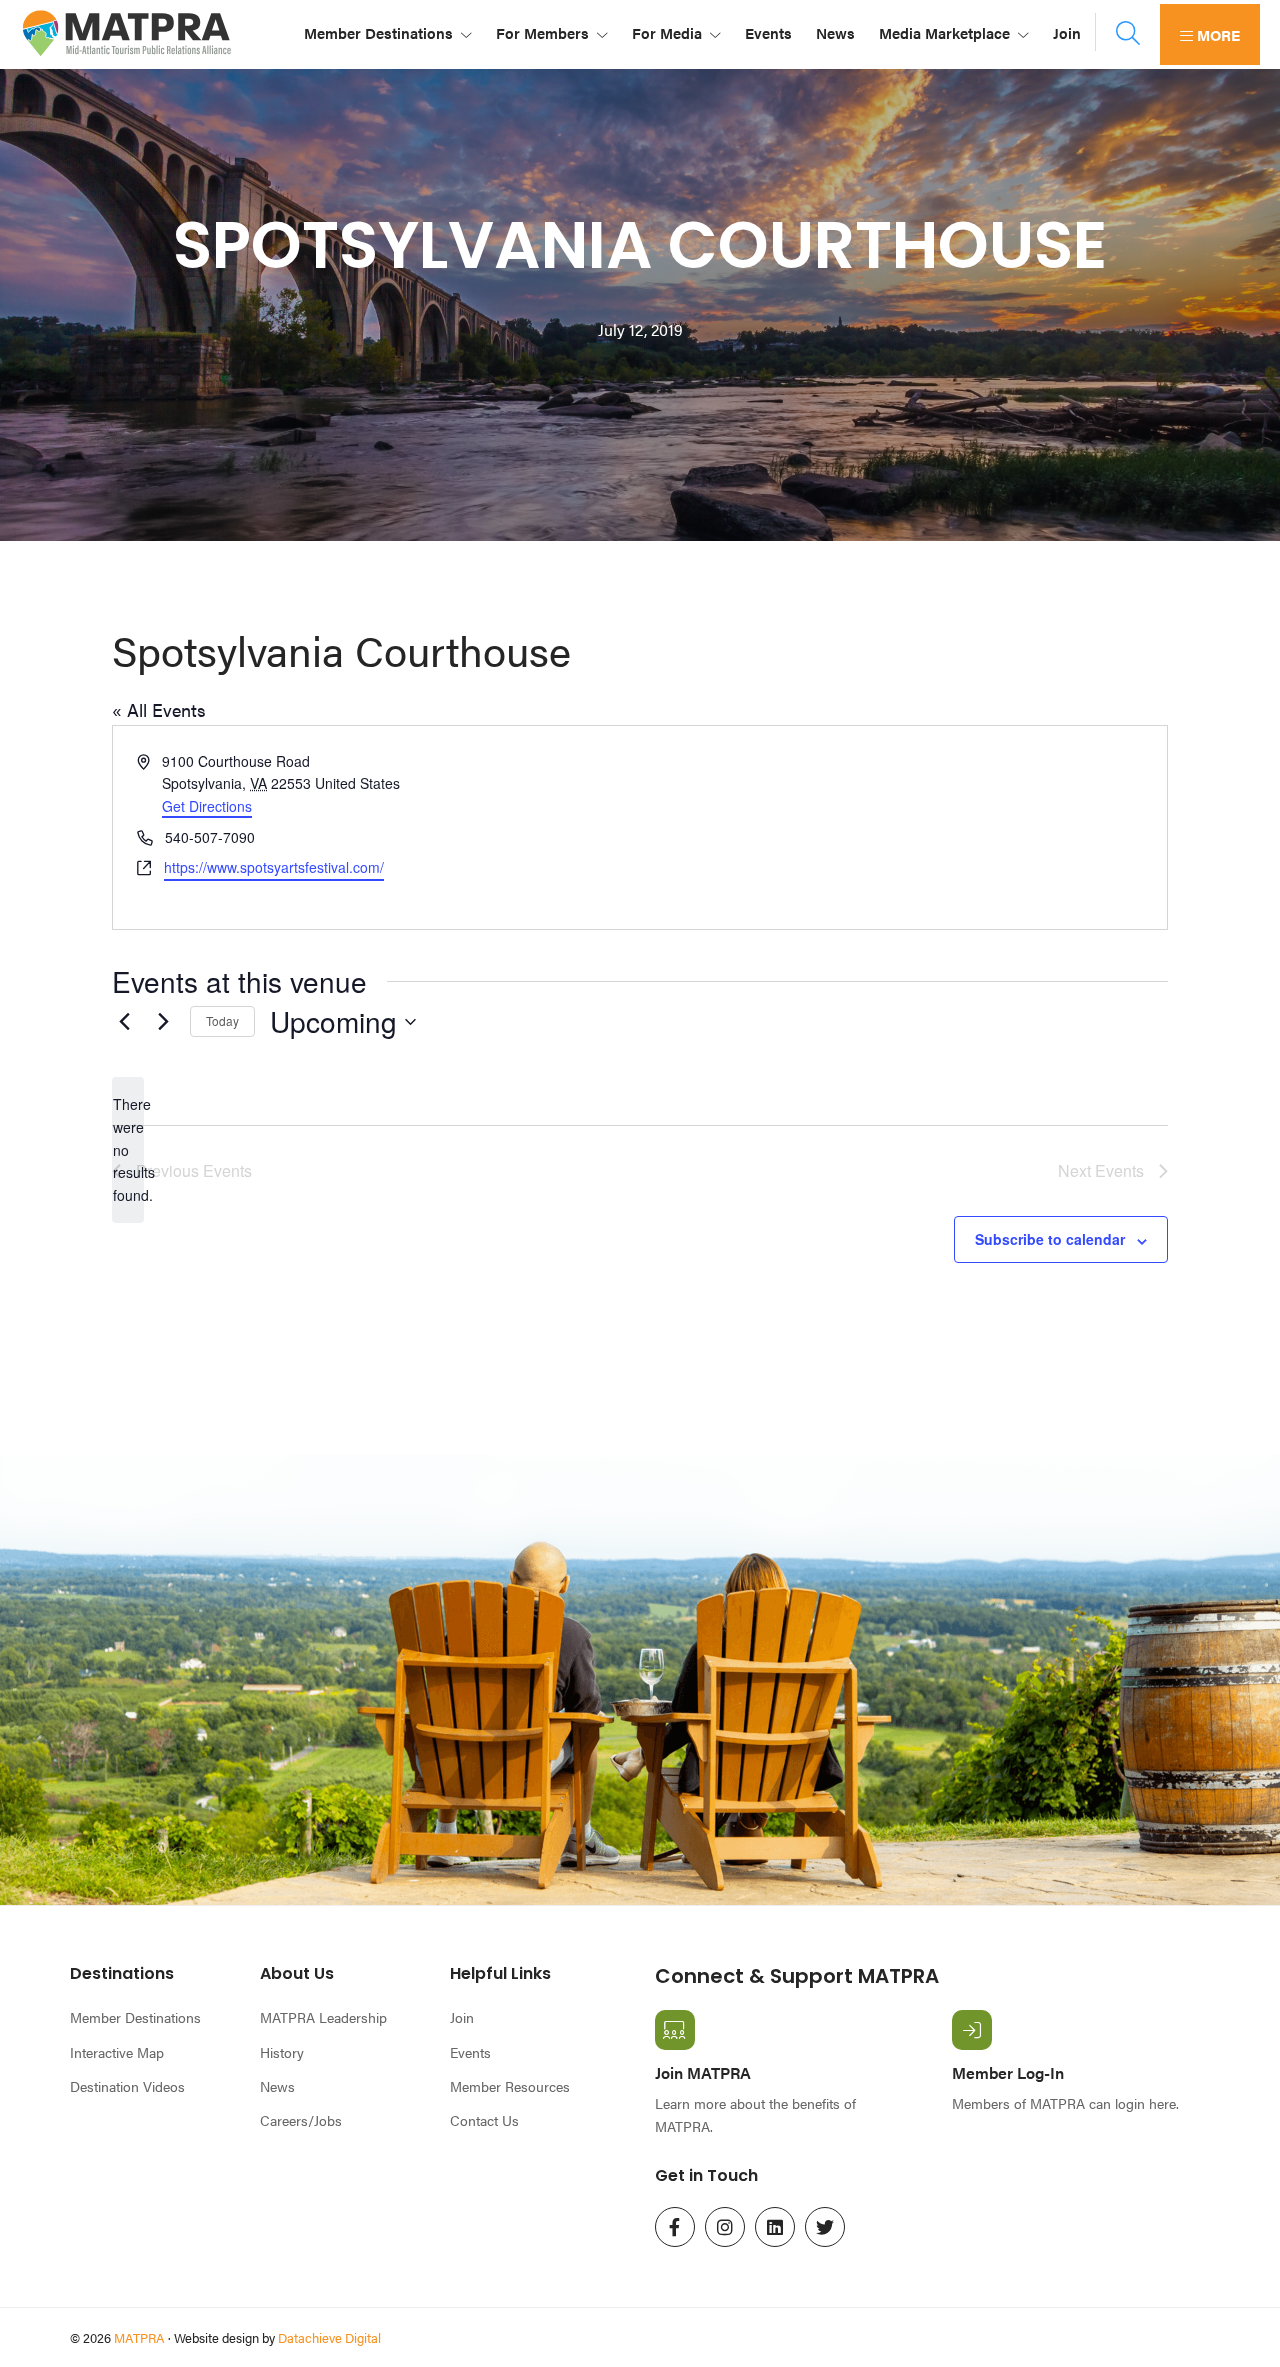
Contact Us (484, 2120)
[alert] (128, 1149)
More (1216, 34)
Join (462, 2017)
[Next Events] (163, 1022)
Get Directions (207, 806)
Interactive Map (117, 2052)
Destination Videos (127, 2086)
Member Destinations (135, 2017)
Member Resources (510, 2086)
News (277, 2086)
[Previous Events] (124, 1022)
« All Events (159, 709)
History (282, 2052)
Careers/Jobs (301, 2120)
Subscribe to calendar (1050, 1239)
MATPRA (139, 2337)
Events (470, 2052)
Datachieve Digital (329, 2337)
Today (222, 1020)
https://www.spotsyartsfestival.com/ (274, 867)
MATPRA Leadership (323, 2017)
